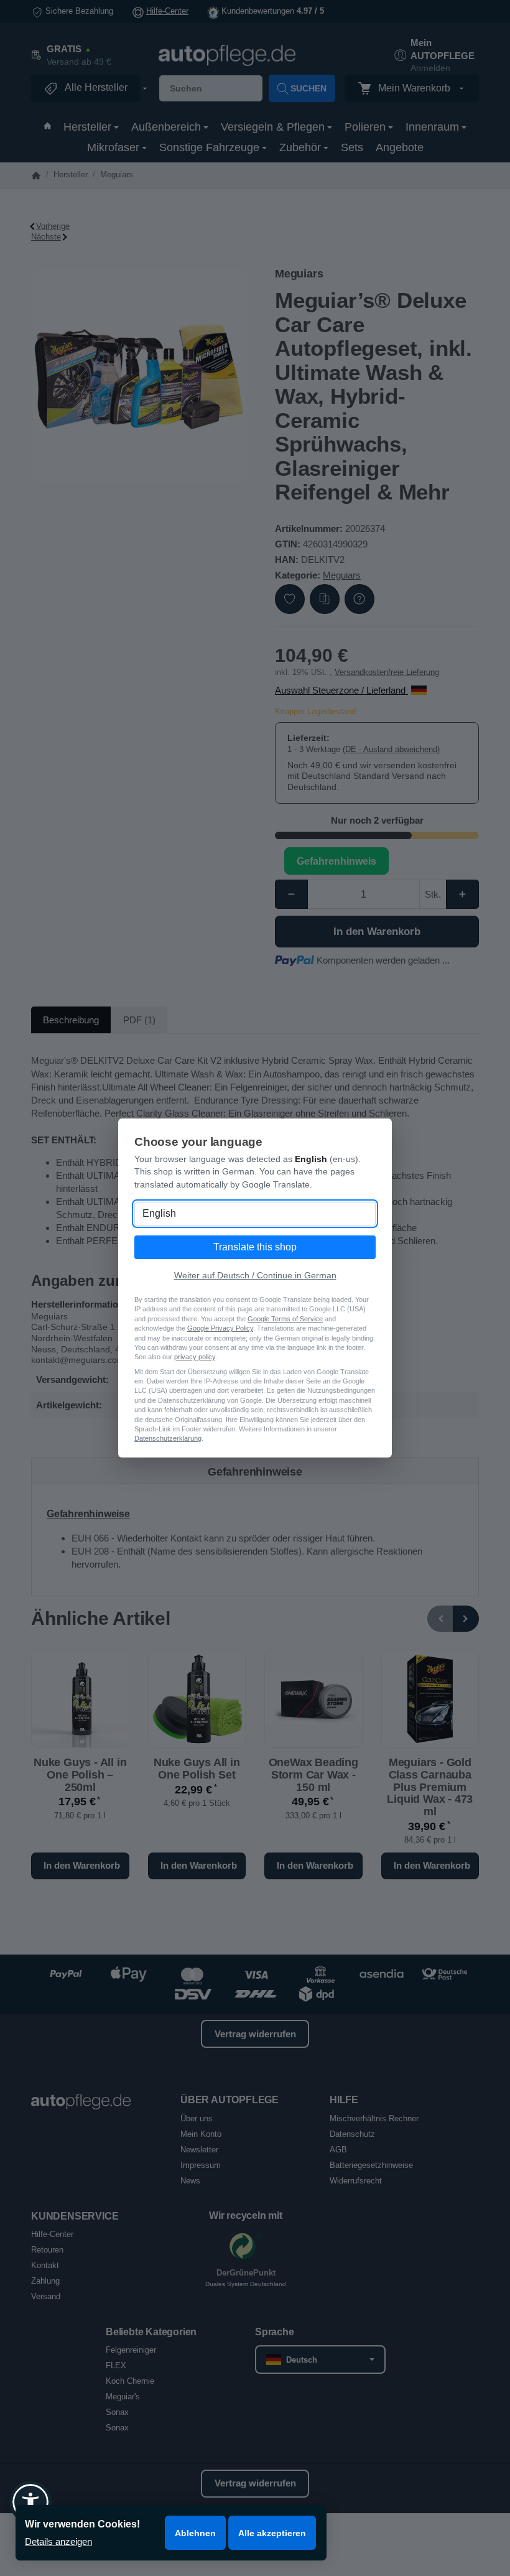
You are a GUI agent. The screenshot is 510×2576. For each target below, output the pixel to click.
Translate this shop (255, 1247)
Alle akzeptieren (272, 2533)
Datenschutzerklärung (168, 1438)
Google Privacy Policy (220, 1328)
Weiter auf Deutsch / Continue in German (255, 1275)
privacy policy (195, 1357)
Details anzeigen (58, 2541)
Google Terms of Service (285, 1319)
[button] (30, 2502)
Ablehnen (195, 2533)
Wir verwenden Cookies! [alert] (82, 2524)
